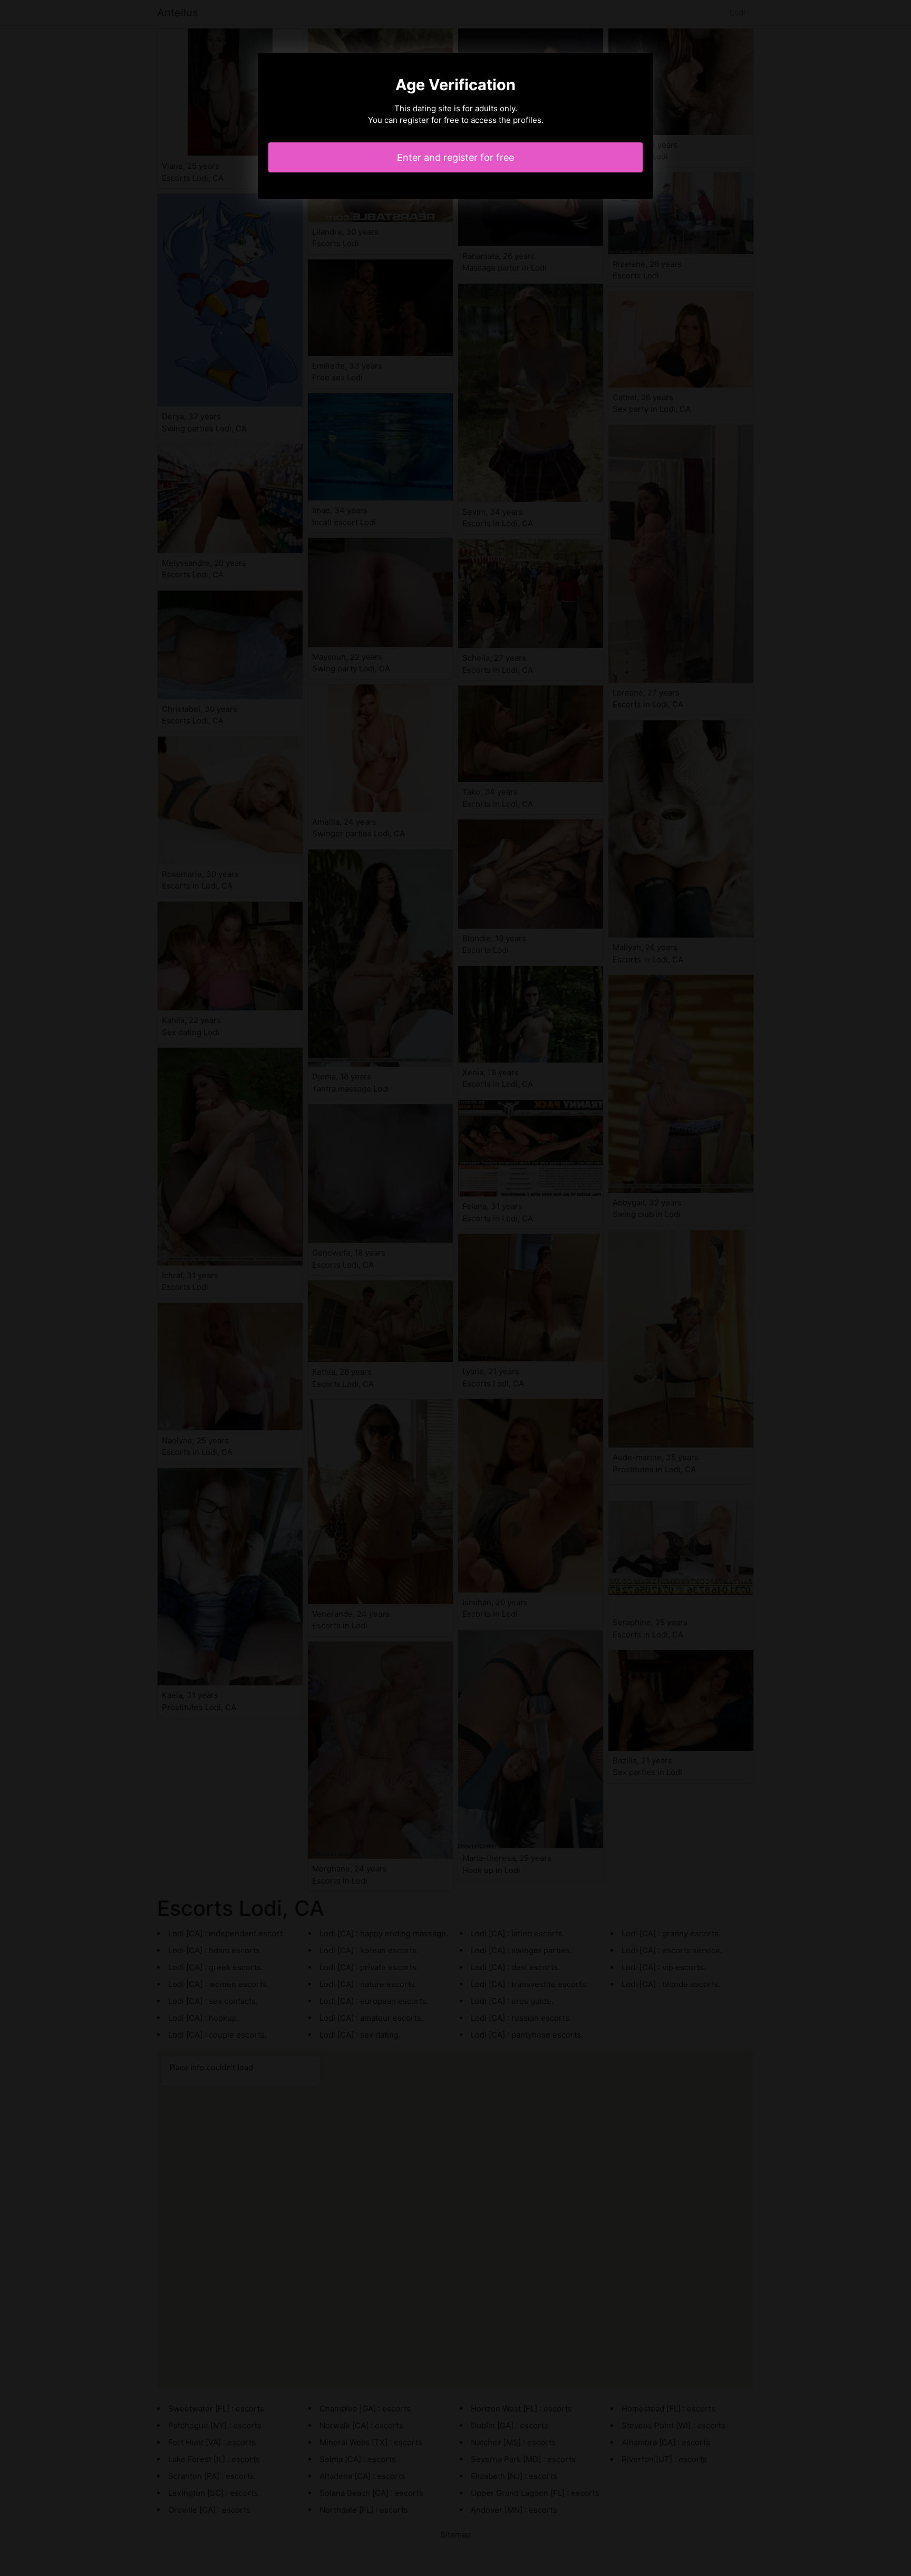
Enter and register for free (455, 157)
